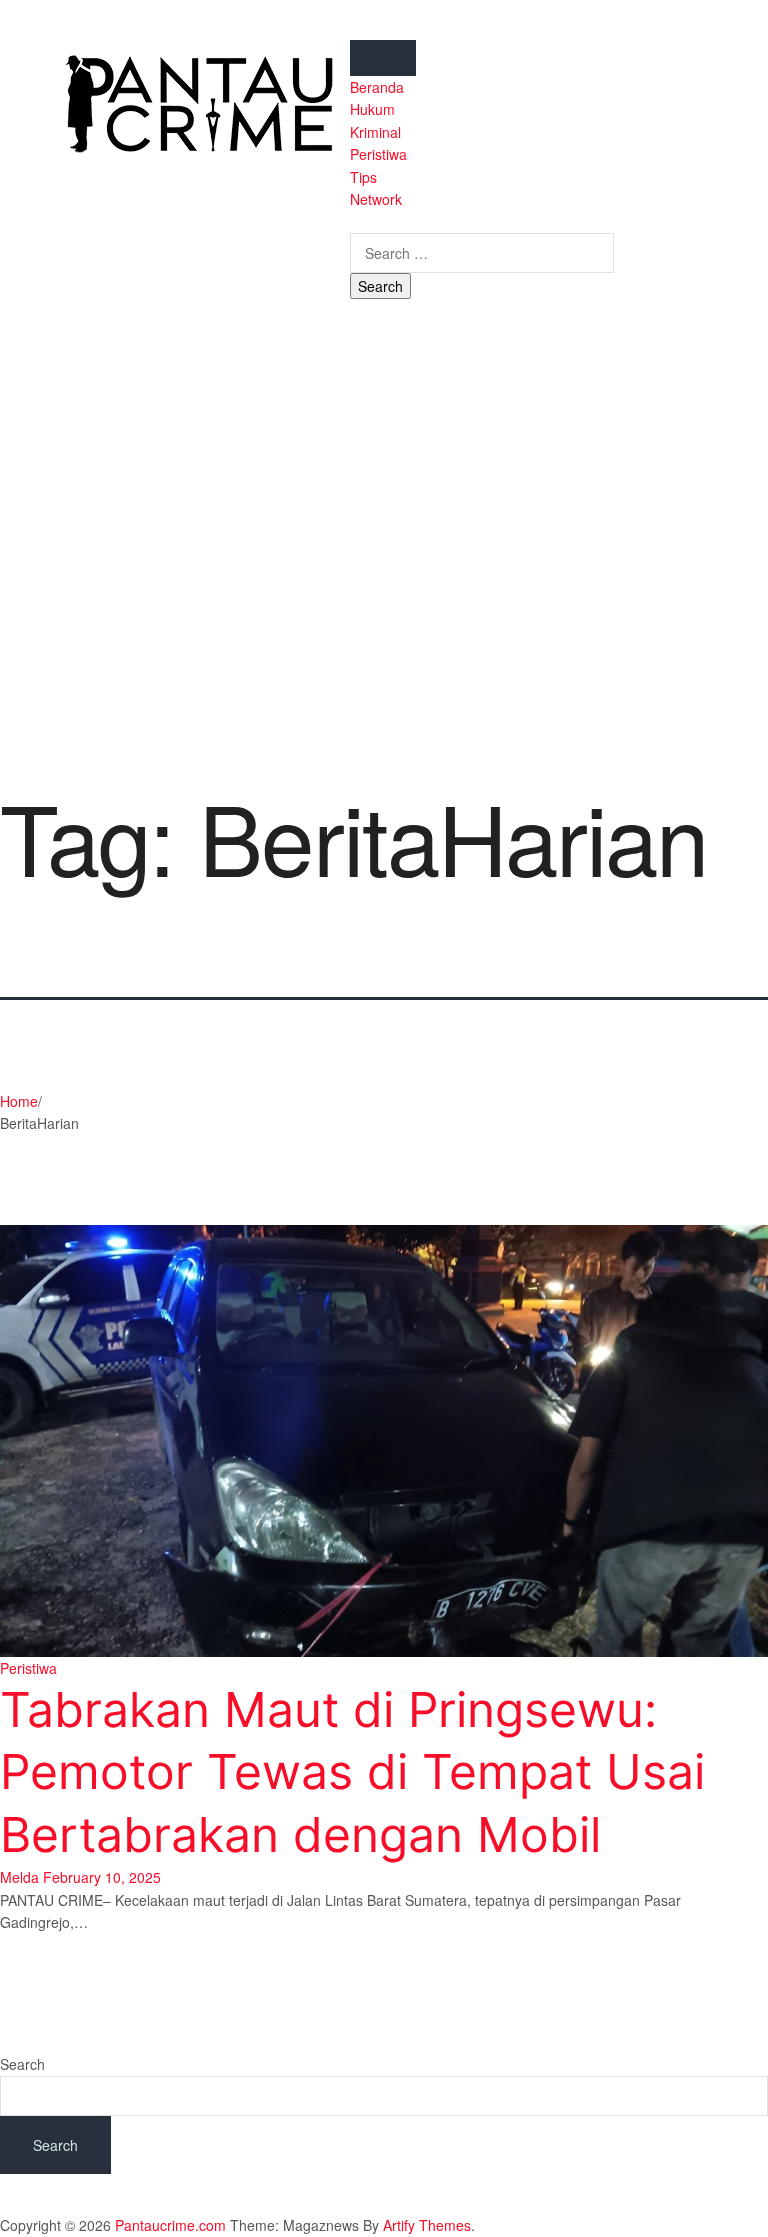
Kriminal (375, 132)
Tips (363, 177)
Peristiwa (378, 154)
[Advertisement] (384, 539)
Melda (19, 1877)
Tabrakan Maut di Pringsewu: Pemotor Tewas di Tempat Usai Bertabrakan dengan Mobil (352, 1772)
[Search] (355, 221)
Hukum (372, 109)
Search (22, 2064)
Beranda (377, 87)
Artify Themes (427, 2225)
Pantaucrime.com (170, 2225)
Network (376, 199)
